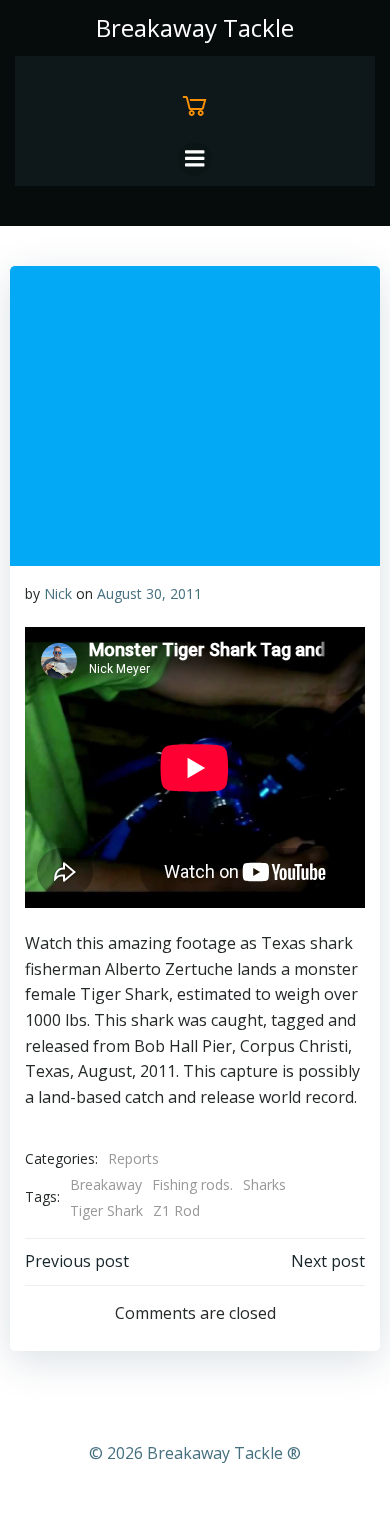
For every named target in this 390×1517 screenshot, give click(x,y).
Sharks (264, 1184)
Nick (58, 593)
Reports (133, 1158)
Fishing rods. (192, 1184)
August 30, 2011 (149, 593)
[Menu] (195, 159)
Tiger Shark (106, 1210)
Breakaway (106, 1184)
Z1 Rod (176, 1210)
